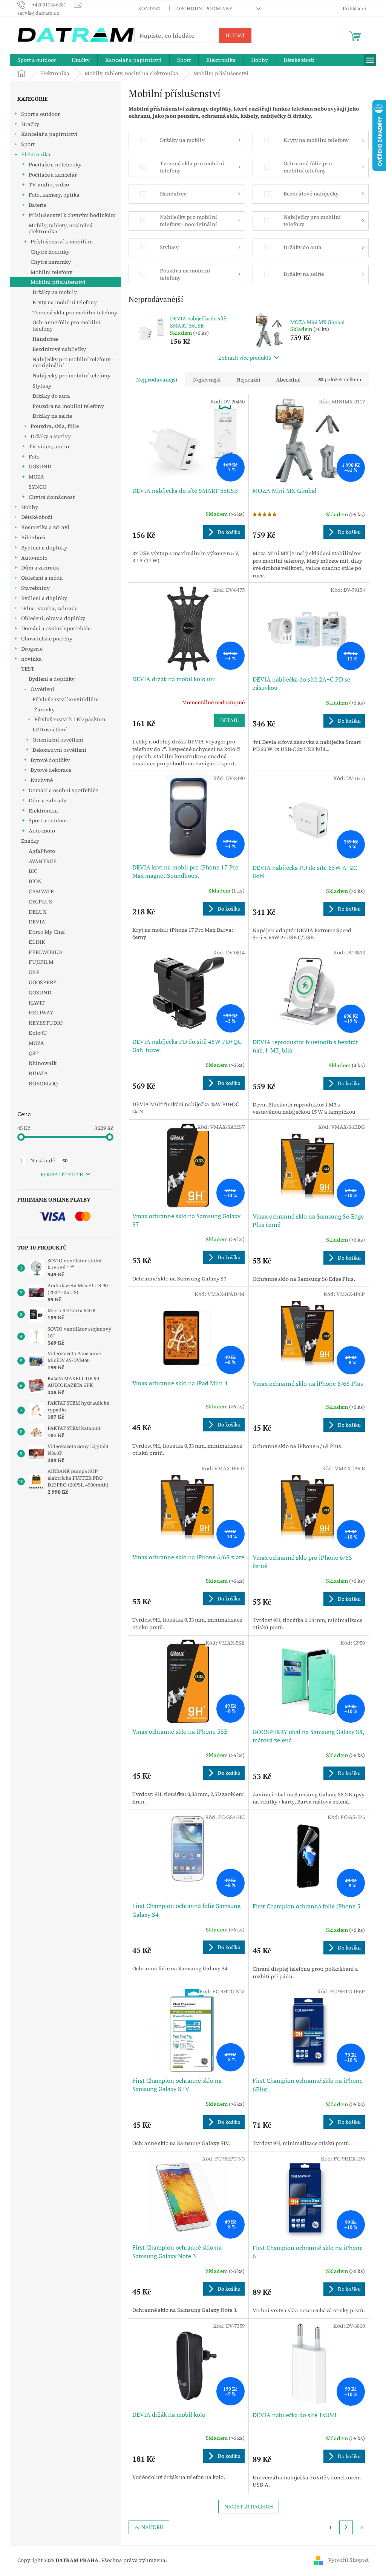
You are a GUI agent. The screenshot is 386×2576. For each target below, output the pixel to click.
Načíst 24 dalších (249, 2506)
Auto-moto (34, 558)
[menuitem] (37, 60)
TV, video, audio (49, 446)
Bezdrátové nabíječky (59, 349)
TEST (28, 669)
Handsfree (45, 339)
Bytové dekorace (51, 770)
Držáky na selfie (52, 416)
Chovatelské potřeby (47, 639)
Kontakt (150, 8)
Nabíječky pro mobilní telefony (71, 375)
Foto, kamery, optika (54, 195)
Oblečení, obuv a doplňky (53, 618)
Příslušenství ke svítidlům (66, 699)
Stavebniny (35, 588)
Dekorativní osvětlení (59, 750)
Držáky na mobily (55, 292)
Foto (34, 457)
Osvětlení (42, 689)
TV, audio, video (49, 185)
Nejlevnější (207, 380)
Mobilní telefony (51, 272)
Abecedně (288, 380)
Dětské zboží (37, 517)
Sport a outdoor (41, 114)
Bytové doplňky (50, 760)
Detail (229, 720)
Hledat (235, 35)
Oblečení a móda (42, 578)
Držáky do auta (51, 396)
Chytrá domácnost (52, 497)
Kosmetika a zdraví (45, 527)
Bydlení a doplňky (44, 548)
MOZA (36, 477)
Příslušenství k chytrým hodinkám (72, 215)
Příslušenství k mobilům (62, 242)
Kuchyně (42, 780)
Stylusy (42, 386)
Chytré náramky (51, 262)
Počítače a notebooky (55, 165)
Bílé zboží (33, 537)
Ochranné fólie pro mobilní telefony (67, 325)
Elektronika (36, 154)
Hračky (30, 124)
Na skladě (49, 1160)
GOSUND (40, 466)
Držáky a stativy (51, 436)
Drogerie (32, 649)
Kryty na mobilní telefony (65, 302)
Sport (28, 144)
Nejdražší (248, 380)
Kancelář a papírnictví (49, 134)
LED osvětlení (50, 729)
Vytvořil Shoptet (348, 2560)
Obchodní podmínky (204, 8)
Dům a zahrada (40, 568)
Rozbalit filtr (62, 1174)
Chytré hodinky (50, 252)
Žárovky (44, 709)
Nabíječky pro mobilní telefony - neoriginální (73, 362)
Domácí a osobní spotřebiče (56, 628)
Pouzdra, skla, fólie (55, 426)
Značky (30, 841)
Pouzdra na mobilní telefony (68, 406)
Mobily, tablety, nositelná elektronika (61, 229)
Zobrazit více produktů (245, 358)
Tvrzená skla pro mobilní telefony (75, 312)
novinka (31, 659)
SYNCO (38, 487)
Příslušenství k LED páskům (70, 719)
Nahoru (152, 2527)
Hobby (30, 507)
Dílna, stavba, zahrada (50, 608)
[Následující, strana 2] (346, 2527)
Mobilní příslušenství (58, 282)
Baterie (38, 205)
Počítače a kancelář (53, 175)
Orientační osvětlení (58, 740)
